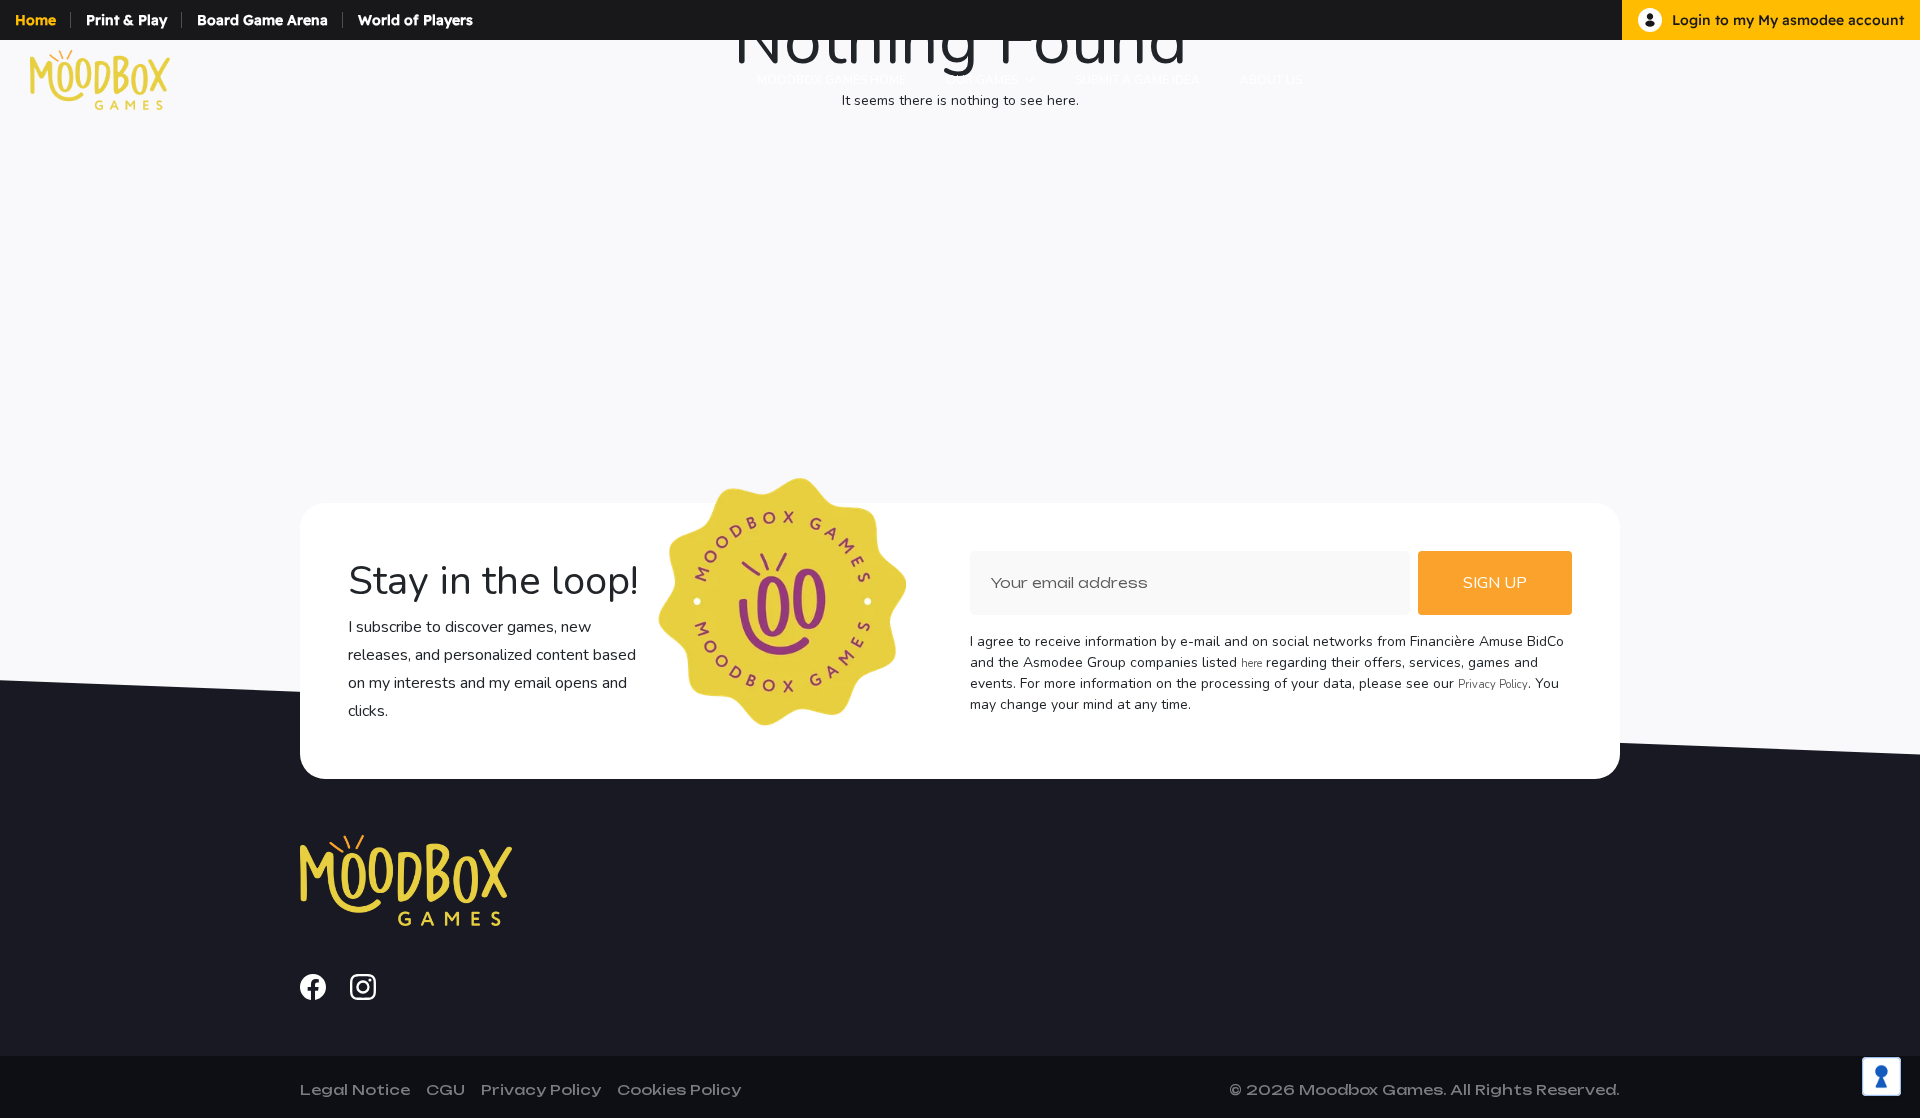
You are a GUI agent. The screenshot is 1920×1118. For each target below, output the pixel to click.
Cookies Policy (679, 1089)
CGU (445, 1089)
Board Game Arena (262, 20)
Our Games (982, 80)
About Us (1271, 80)
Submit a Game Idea (1137, 80)
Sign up (1495, 583)
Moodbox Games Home (831, 80)
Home (35, 20)
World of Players (415, 20)
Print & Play (126, 20)
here (1251, 663)
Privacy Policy (1493, 684)
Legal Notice (355, 1089)
